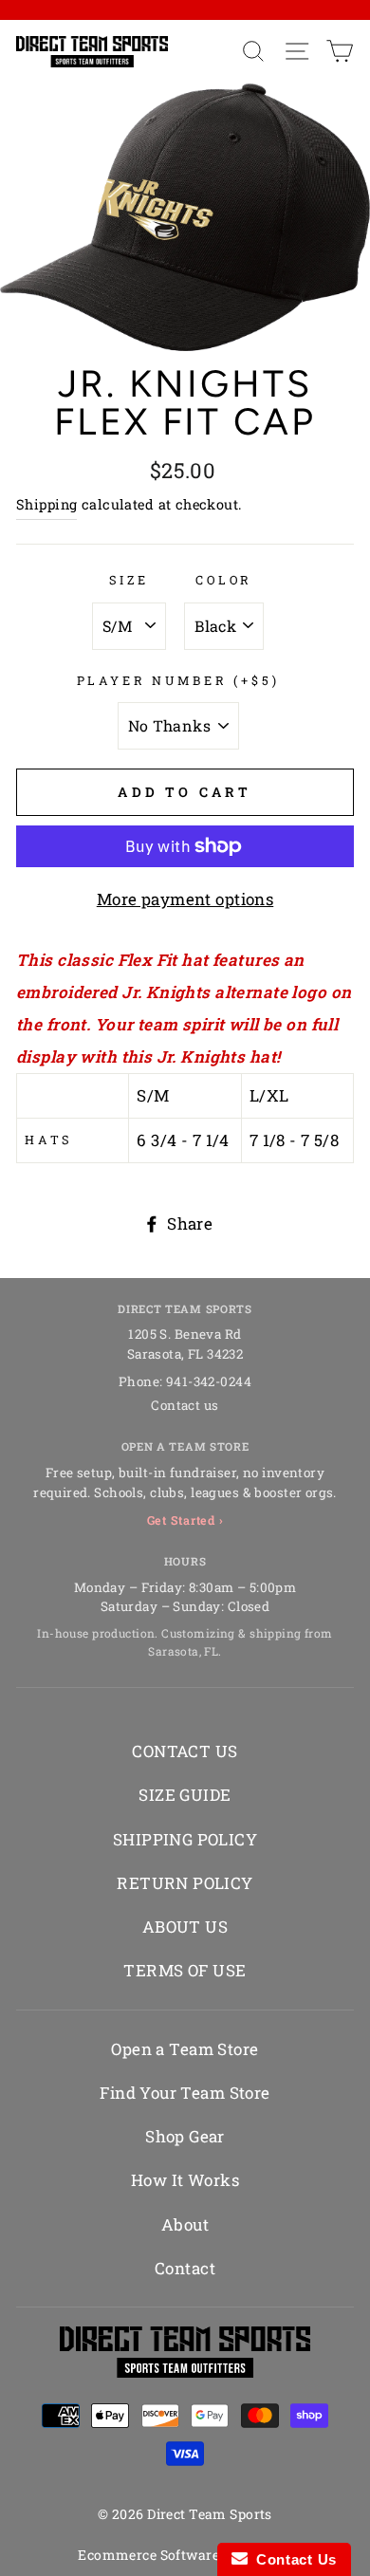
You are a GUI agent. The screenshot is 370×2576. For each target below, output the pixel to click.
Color (224, 580)
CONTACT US (185, 1751)
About (185, 2224)
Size (129, 580)
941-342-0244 (209, 1381)
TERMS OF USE (185, 1970)
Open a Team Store (185, 2049)
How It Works (185, 2180)
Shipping (46, 504)
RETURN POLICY (185, 1883)
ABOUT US (185, 1927)
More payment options (185, 899)
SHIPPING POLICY (185, 1839)
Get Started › (185, 1520)
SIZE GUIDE (185, 1795)
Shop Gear (185, 2136)
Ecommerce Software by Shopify (185, 2555)
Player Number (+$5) (178, 680)
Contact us (185, 1405)
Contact (185, 2268)
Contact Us (292, 2559)
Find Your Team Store (185, 2093)
